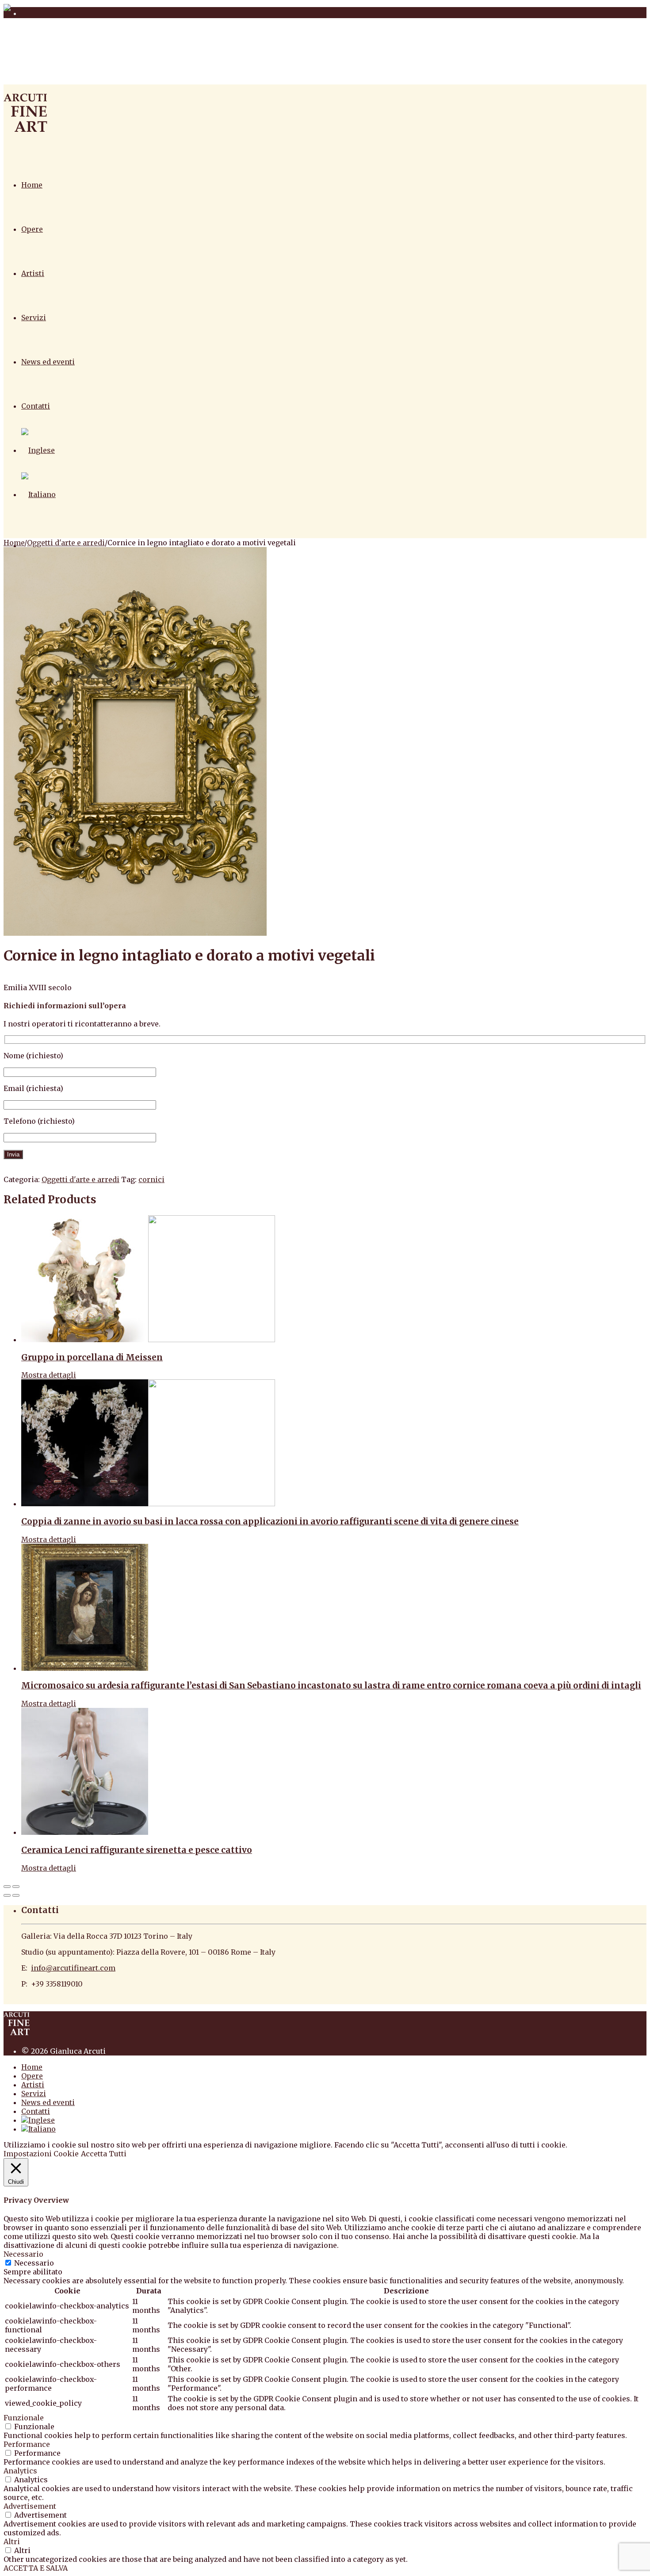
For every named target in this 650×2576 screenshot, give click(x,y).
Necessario (34, 2263)
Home (32, 185)
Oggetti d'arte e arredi (66, 543)
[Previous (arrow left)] (7, 1895)
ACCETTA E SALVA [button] (36, 2568)
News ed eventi (48, 362)
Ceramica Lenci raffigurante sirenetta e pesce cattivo (137, 1850)
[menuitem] (38, 450)
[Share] (16, 1887)
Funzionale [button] (24, 2418)
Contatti (36, 406)
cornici (151, 1179)
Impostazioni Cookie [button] (41, 2154)
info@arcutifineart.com (73, 1968)
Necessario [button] (23, 2254)
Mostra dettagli (49, 1375)
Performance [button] (27, 2444)
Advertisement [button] (30, 2506)
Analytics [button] (20, 2471)
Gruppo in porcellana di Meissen (92, 1357)
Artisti (33, 273)
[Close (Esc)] (7, 1887)
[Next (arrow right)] (16, 1895)
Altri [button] (12, 2542)
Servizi (34, 318)
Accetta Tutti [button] (104, 2154)
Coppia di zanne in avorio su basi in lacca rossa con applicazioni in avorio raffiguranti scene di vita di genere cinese (270, 1521)
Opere (32, 229)
